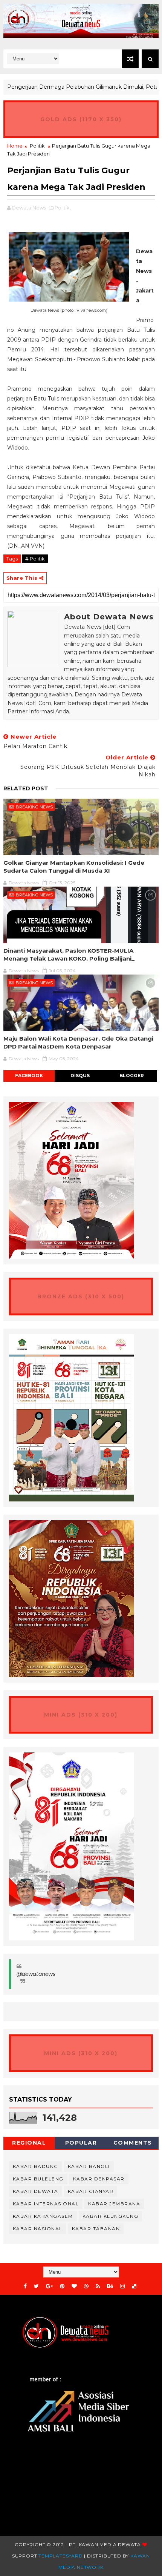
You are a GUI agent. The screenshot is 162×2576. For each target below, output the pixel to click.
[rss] (98, 2286)
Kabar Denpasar (99, 2179)
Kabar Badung (36, 2166)
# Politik (35, 559)
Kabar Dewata (36, 2191)
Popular (81, 2143)
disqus (80, 1076)
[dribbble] (86, 2286)
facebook (29, 1076)
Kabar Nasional (38, 2229)
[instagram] (122, 2286)
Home (15, 146)
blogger (132, 1076)
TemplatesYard (60, 2556)
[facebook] (25, 2286)
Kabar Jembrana (114, 2204)
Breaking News (34, 807)
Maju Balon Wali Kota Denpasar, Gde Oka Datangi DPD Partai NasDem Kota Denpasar (78, 1042)
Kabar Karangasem (43, 2216)
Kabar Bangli (89, 2166)
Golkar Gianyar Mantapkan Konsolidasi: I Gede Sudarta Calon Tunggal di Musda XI (74, 866)
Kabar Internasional (46, 2204)
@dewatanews (36, 1974)
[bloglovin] (74, 2286)
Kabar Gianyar (91, 2191)
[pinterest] (62, 2286)
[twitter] (36, 2286)
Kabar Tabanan (96, 2229)
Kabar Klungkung (111, 2216)
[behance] (110, 2286)
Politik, (63, 208)
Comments (133, 2143)
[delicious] (134, 2286)
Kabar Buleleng (38, 2179)
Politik (37, 146)
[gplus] (49, 2286)
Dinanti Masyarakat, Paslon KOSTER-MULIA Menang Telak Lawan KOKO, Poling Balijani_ (69, 954)
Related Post (26, 788)
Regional (29, 2143)
